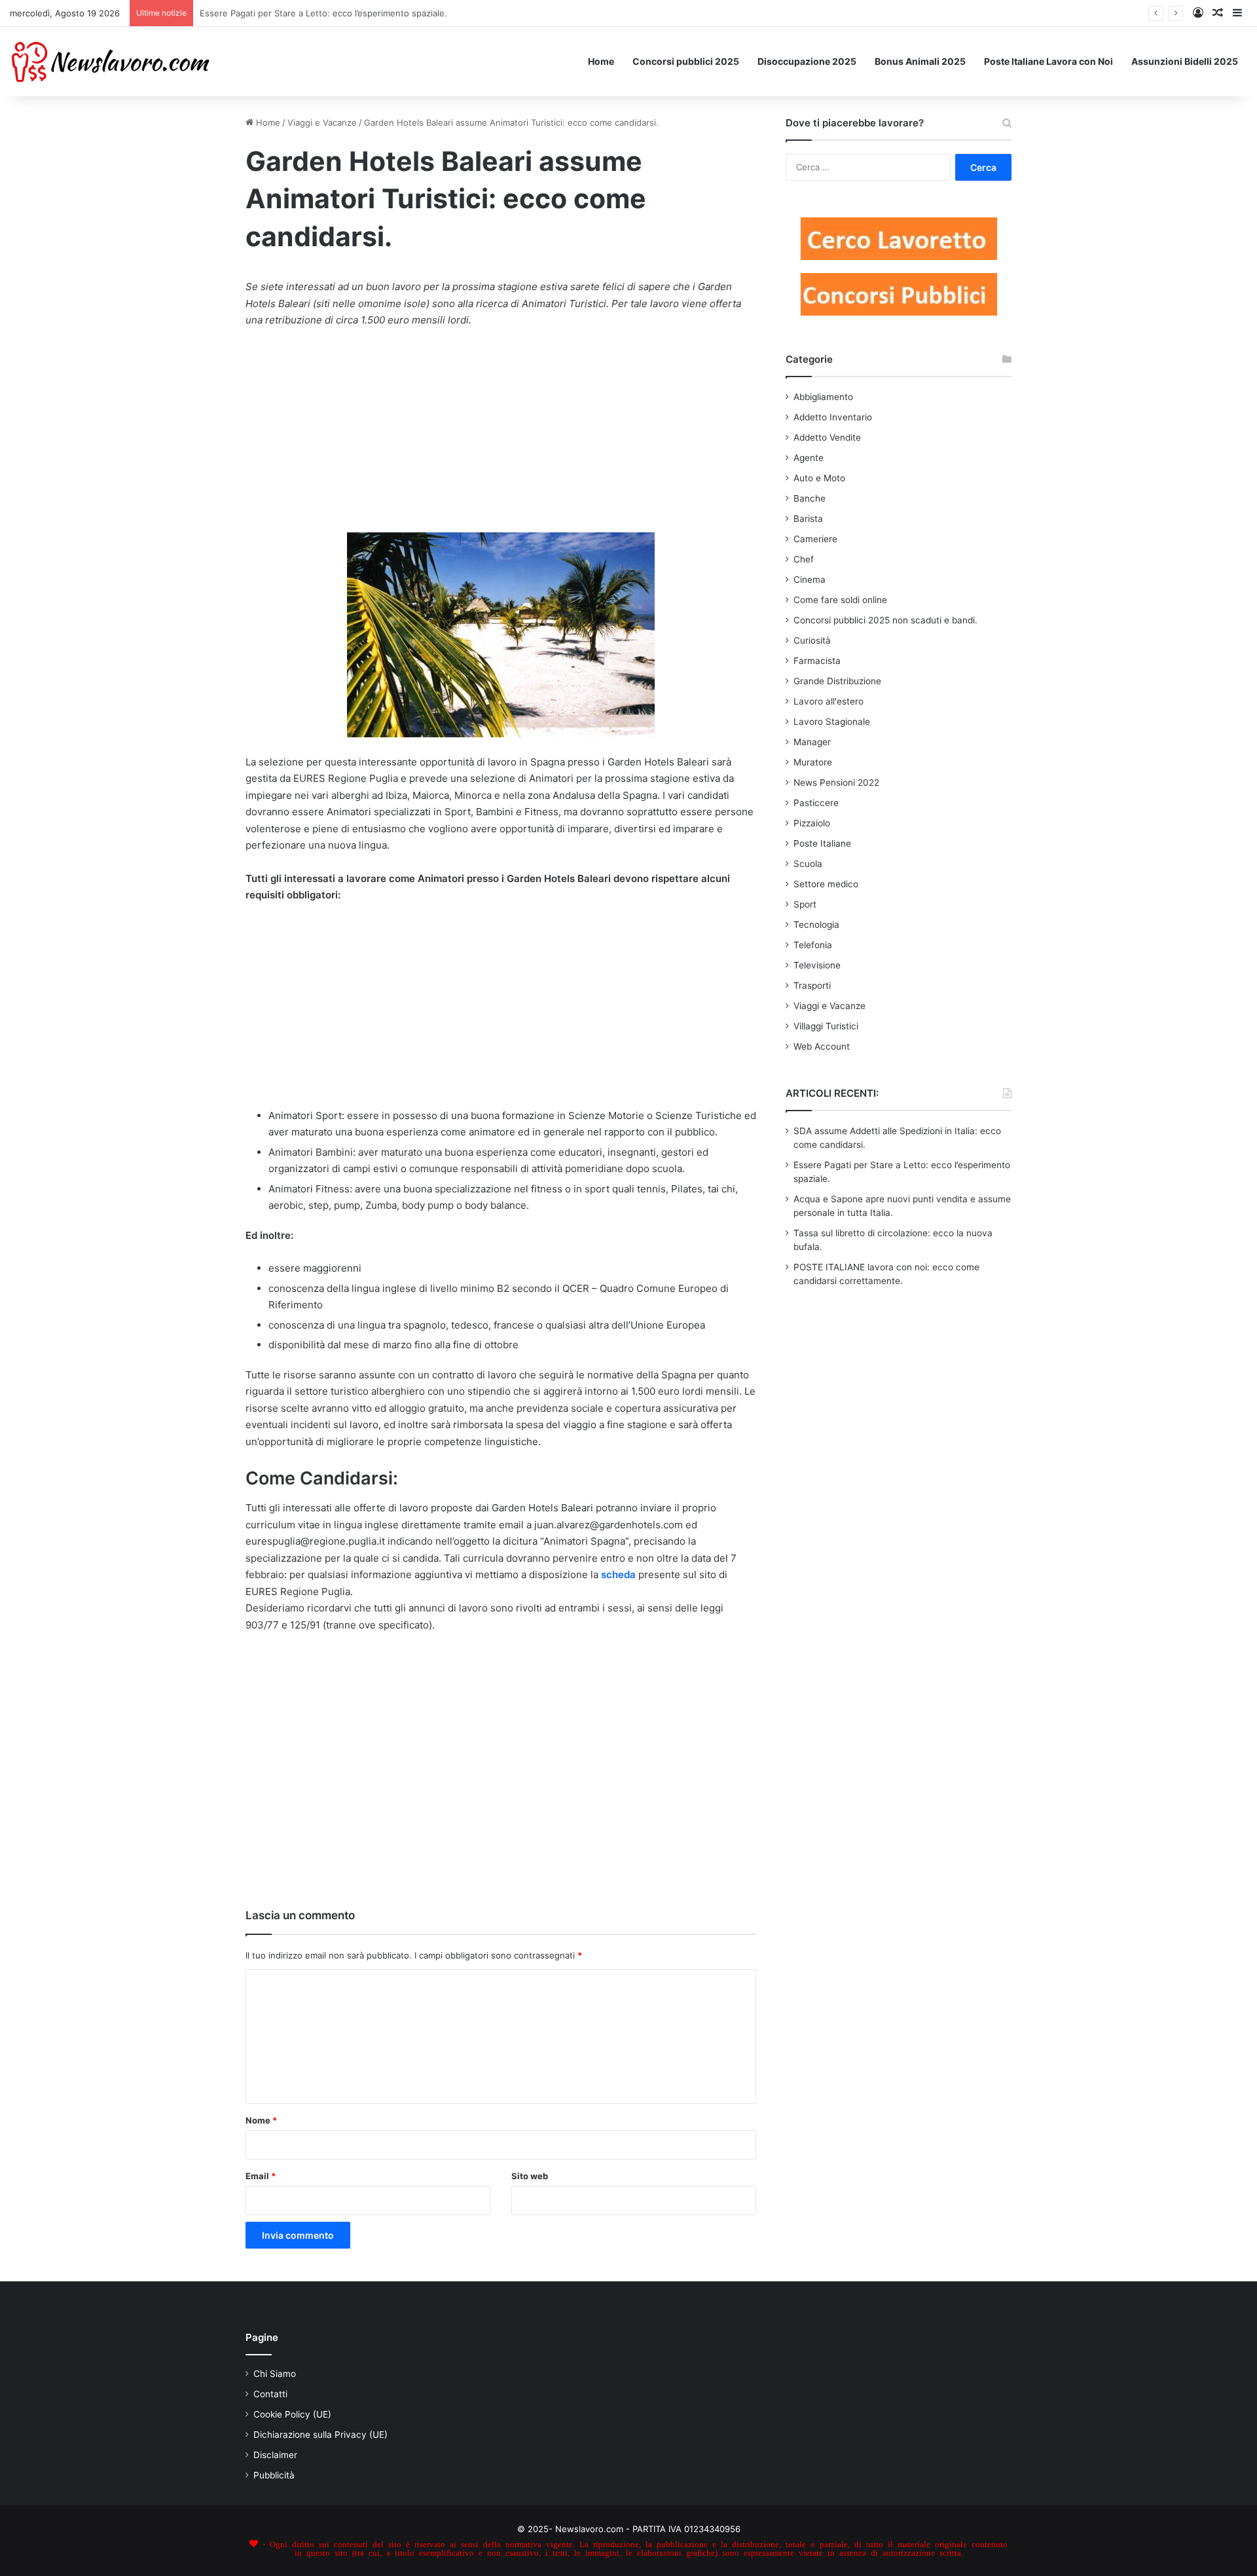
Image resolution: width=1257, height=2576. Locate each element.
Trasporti (812, 985)
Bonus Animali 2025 (920, 61)
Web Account (822, 1046)
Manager (812, 742)
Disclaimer (275, 2455)
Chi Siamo (275, 2374)
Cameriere (815, 539)
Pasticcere (816, 803)
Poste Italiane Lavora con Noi (1048, 61)
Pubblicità (274, 2475)
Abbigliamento (823, 397)
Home (601, 61)
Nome (261, 2120)
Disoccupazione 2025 (807, 61)
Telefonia (813, 945)
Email (261, 2176)
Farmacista (817, 661)
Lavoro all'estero (829, 701)
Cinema (810, 580)
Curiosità (812, 640)
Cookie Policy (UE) (292, 2414)
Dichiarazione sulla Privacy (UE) (320, 2435)
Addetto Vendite (827, 437)
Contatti (270, 2394)
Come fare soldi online (840, 600)
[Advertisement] (501, 437)
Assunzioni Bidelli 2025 (1185, 61)
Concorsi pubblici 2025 (686, 61)
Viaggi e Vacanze (322, 122)
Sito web (530, 2176)
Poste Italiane (822, 843)
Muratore (813, 762)
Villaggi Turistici (826, 1026)
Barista (808, 519)
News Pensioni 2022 (836, 782)
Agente (809, 458)
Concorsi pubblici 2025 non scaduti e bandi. (885, 620)
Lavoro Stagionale (832, 722)
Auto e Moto (819, 478)
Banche (810, 498)
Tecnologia (816, 925)
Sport (805, 904)
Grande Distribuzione (837, 681)
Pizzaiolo (812, 823)
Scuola (808, 864)
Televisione (817, 965)
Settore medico (826, 884)
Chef (804, 559)
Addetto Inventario (833, 417)
